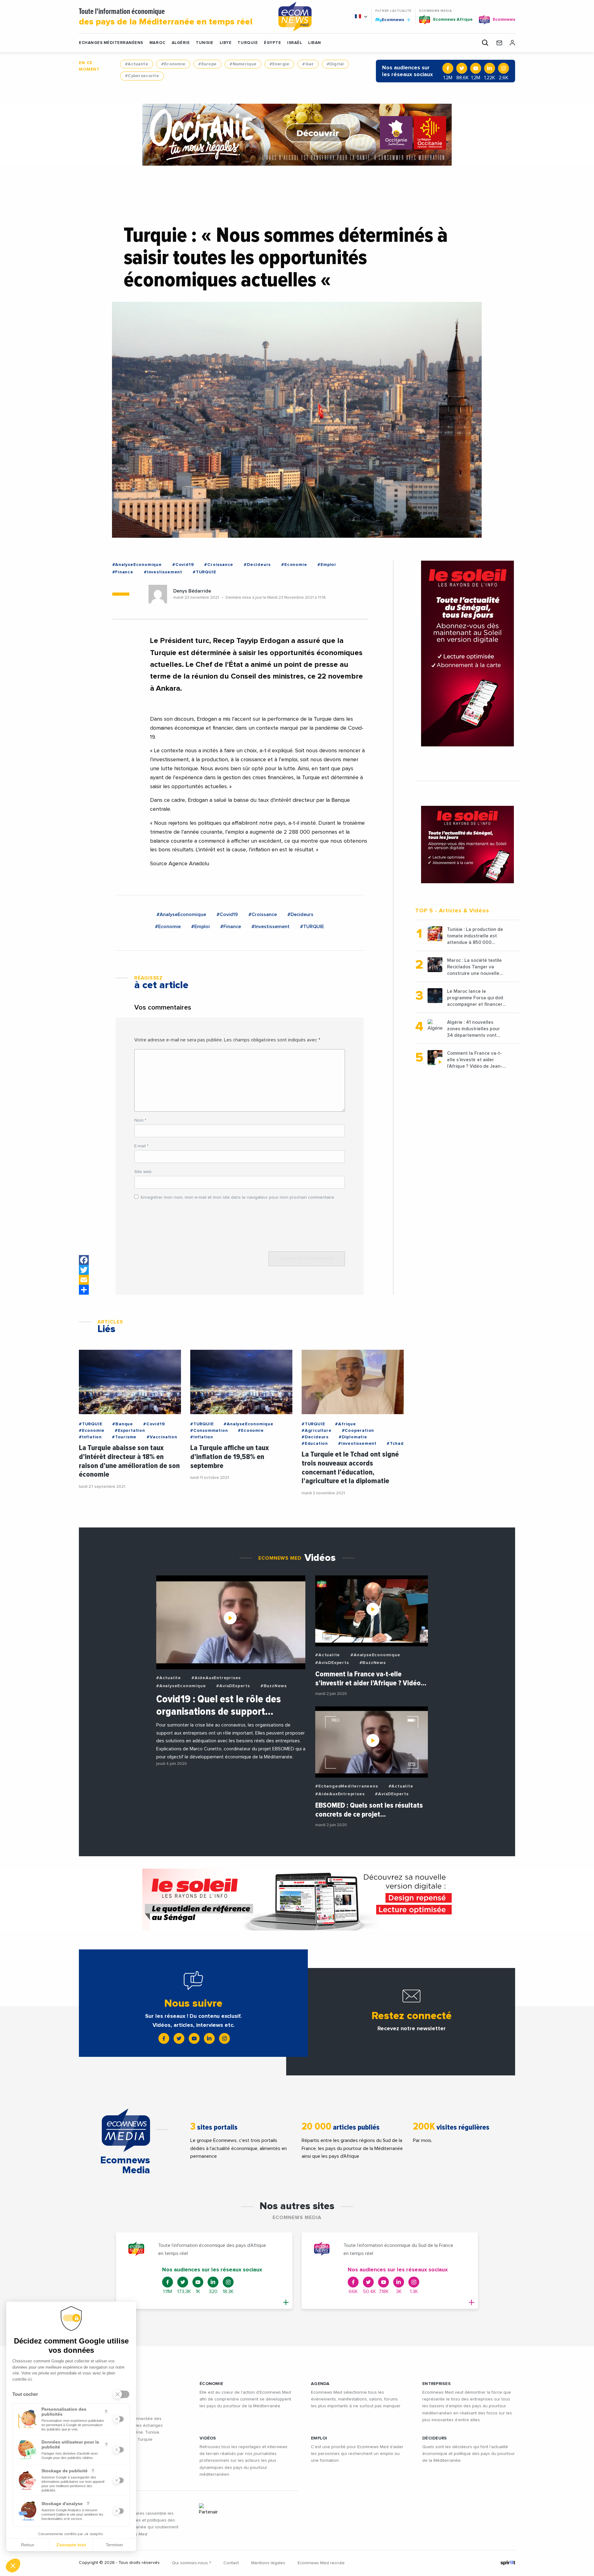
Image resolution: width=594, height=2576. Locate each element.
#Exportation (130, 1431)
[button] (13, 2565)
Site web (143, 1172)
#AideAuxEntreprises (216, 1678)
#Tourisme (124, 1437)
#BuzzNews (274, 1686)
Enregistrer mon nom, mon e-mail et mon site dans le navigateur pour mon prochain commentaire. (238, 1197)
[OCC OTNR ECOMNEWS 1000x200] (297, 135)
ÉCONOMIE (211, 2384)
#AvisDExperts (233, 1686)
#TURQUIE (204, 572)
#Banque (123, 1424)
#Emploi (327, 565)
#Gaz (308, 64)
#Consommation (209, 1431)
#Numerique (243, 64)
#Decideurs (257, 565)
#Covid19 (183, 565)
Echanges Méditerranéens (111, 43)
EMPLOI (319, 2438)
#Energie (279, 64)
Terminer (114, 2545)
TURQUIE (248, 43)
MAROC (157, 43)
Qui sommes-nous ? (192, 2563)
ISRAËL (295, 43)
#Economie (173, 64)
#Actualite (137, 64)
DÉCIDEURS (435, 2438)
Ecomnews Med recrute (321, 2563)
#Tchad (395, 1444)
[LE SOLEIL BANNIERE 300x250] (467, 845)
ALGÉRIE (181, 43)
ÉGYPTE (272, 43)
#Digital (335, 64)
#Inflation (90, 1437)
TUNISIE (205, 43)
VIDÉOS (208, 2438)
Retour (28, 2545)
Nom (140, 1120)
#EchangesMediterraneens (346, 1786)
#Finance (123, 572)
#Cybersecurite (142, 76)
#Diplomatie (353, 1437)
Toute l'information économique (166, 17)
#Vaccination (162, 1437)
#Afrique (345, 1424)
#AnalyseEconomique (137, 565)
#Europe (207, 64)
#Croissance (219, 565)
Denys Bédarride (192, 591)
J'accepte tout (71, 2545)
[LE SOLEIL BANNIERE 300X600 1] (467, 654)
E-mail (141, 1146)
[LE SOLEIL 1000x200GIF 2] (297, 1900)
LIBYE (226, 43)
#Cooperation (358, 1431)
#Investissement (163, 572)
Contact (231, 2563)
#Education (315, 1444)
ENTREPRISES (437, 2384)
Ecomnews (390, 20)
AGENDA (320, 2384)
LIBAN (315, 43)
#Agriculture (317, 1431)
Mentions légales (268, 2563)
